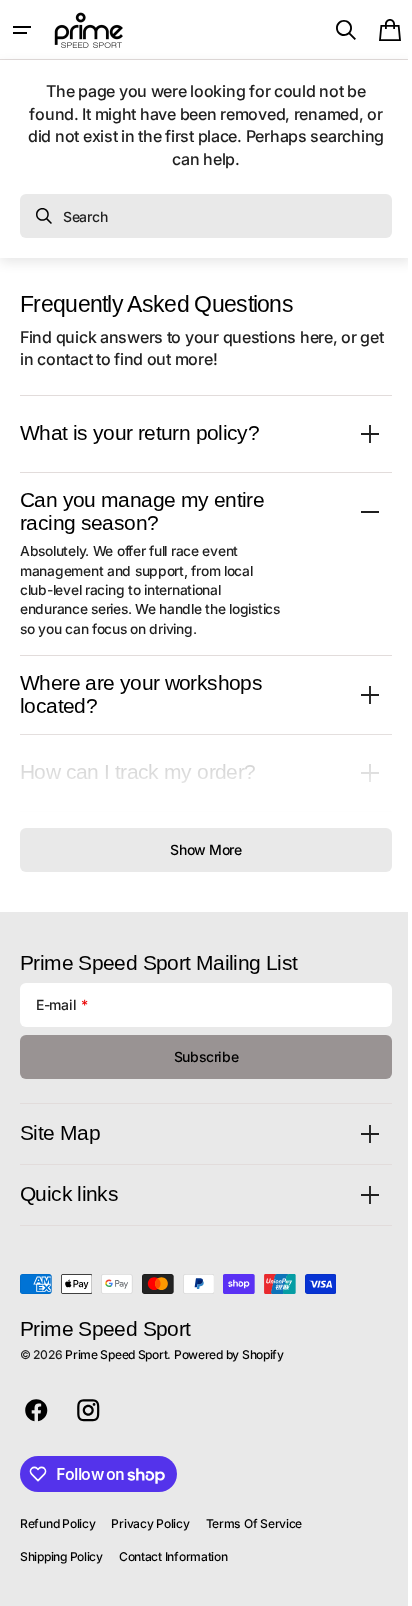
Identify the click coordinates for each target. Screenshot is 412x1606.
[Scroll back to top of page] (373, 1582)
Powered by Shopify (229, 1354)
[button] (22, 30)
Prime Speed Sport (116, 1354)
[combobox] (206, 216)
